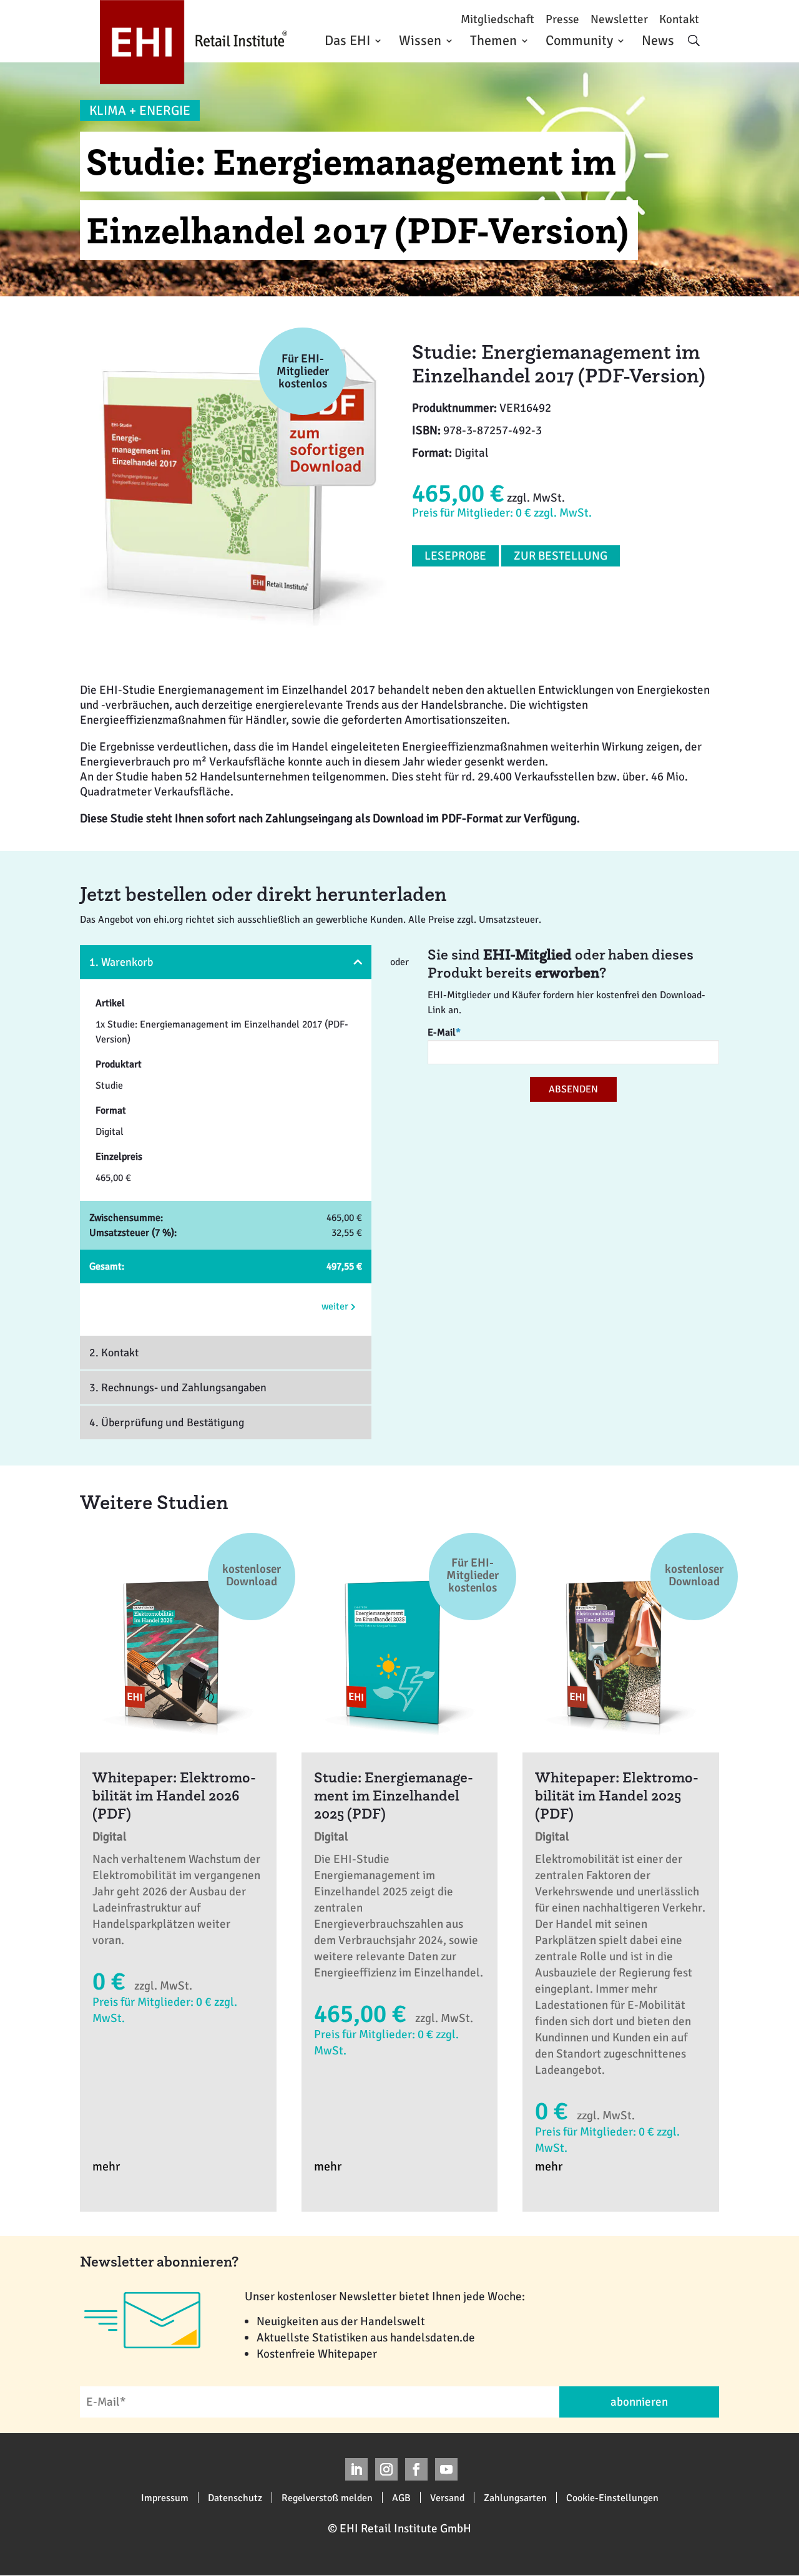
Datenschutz (235, 2497)
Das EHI (347, 40)
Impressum (165, 2497)
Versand (447, 2497)
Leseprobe (455, 556)
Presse (562, 20)
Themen (493, 40)
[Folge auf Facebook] (416, 2469)
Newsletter (619, 20)
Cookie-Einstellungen (612, 2497)
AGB (401, 2497)
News (658, 40)
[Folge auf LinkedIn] (356, 2469)
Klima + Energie (140, 110)
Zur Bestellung (561, 556)
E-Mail (444, 1033)
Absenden (573, 1089)
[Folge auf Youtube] (446, 2469)
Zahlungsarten (515, 2497)
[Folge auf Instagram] (386, 2469)
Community (579, 40)
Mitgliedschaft (498, 20)
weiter (336, 1306)
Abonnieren (639, 2402)
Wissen (420, 40)
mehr (106, 2166)
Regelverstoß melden (327, 2497)
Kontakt (679, 20)
